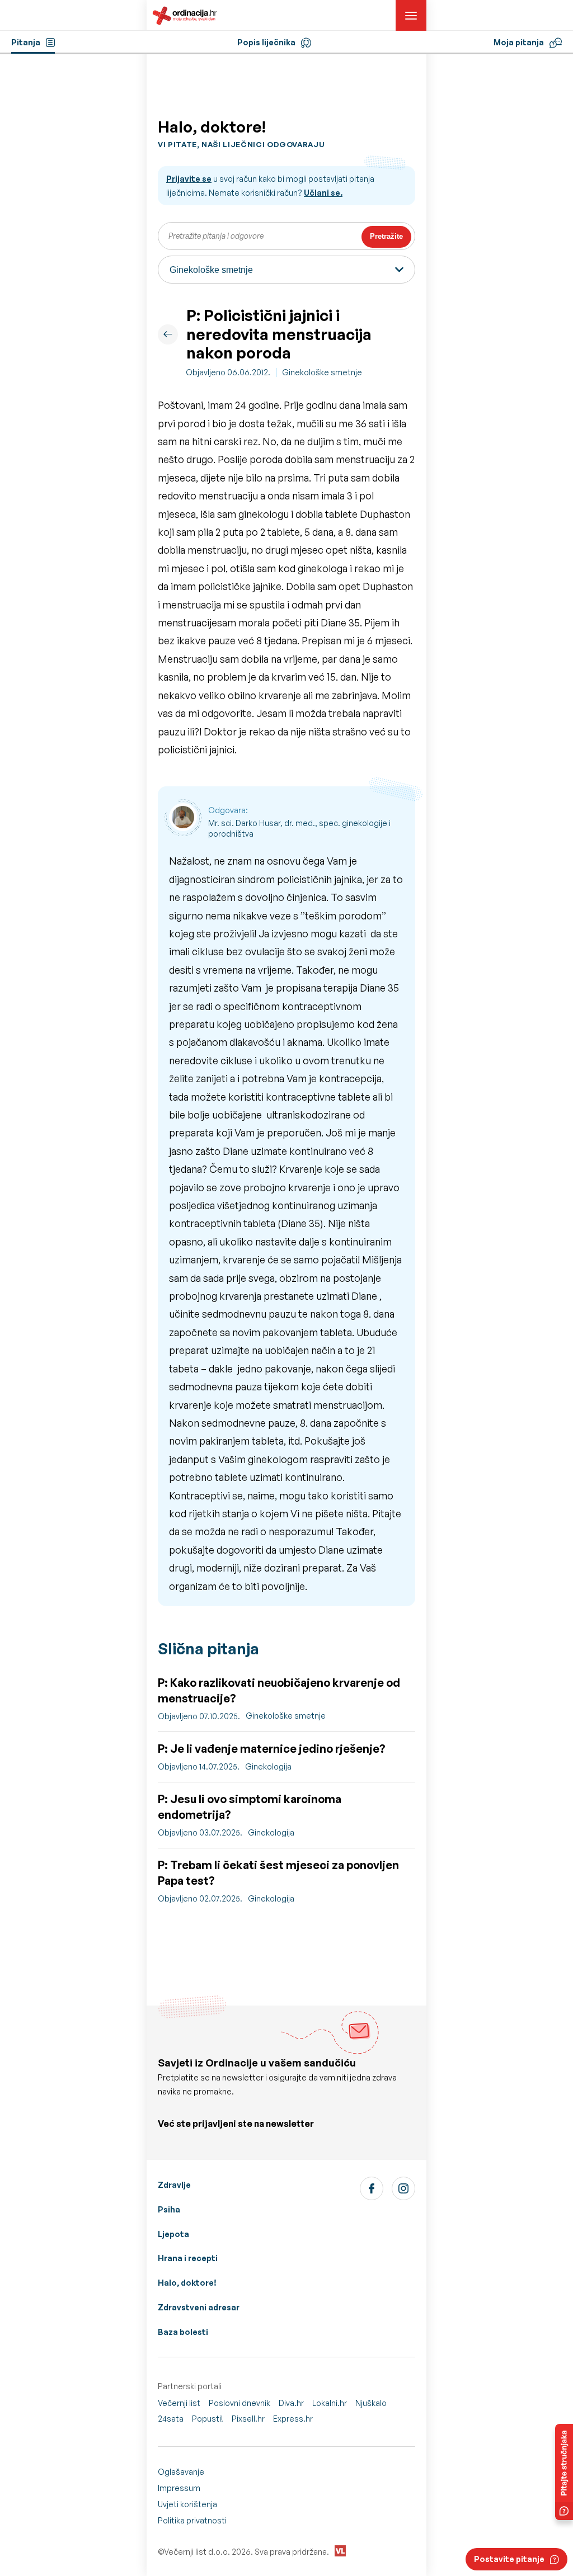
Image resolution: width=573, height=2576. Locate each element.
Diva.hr (291, 2403)
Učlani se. (323, 193)
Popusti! (208, 2419)
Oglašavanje (181, 2472)
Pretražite (386, 236)
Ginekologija (268, 1766)
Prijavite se (189, 179)
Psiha (169, 2209)
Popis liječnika (266, 42)
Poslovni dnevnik (239, 2403)
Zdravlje (174, 2185)
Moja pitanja (519, 42)
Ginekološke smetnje (322, 372)
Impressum (179, 2488)
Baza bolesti (183, 2332)
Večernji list (179, 2403)
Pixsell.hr (248, 2419)
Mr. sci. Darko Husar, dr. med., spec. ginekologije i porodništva (299, 829)
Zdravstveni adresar (199, 2307)
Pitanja (26, 42)
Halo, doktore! (187, 2283)
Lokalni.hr (330, 2403)
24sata (171, 2419)
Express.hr (293, 2419)
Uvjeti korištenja (187, 2504)
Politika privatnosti (192, 2520)
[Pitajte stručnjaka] (564, 2472)
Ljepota (173, 2234)
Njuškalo (371, 2403)
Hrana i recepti (188, 2258)
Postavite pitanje (509, 2559)
